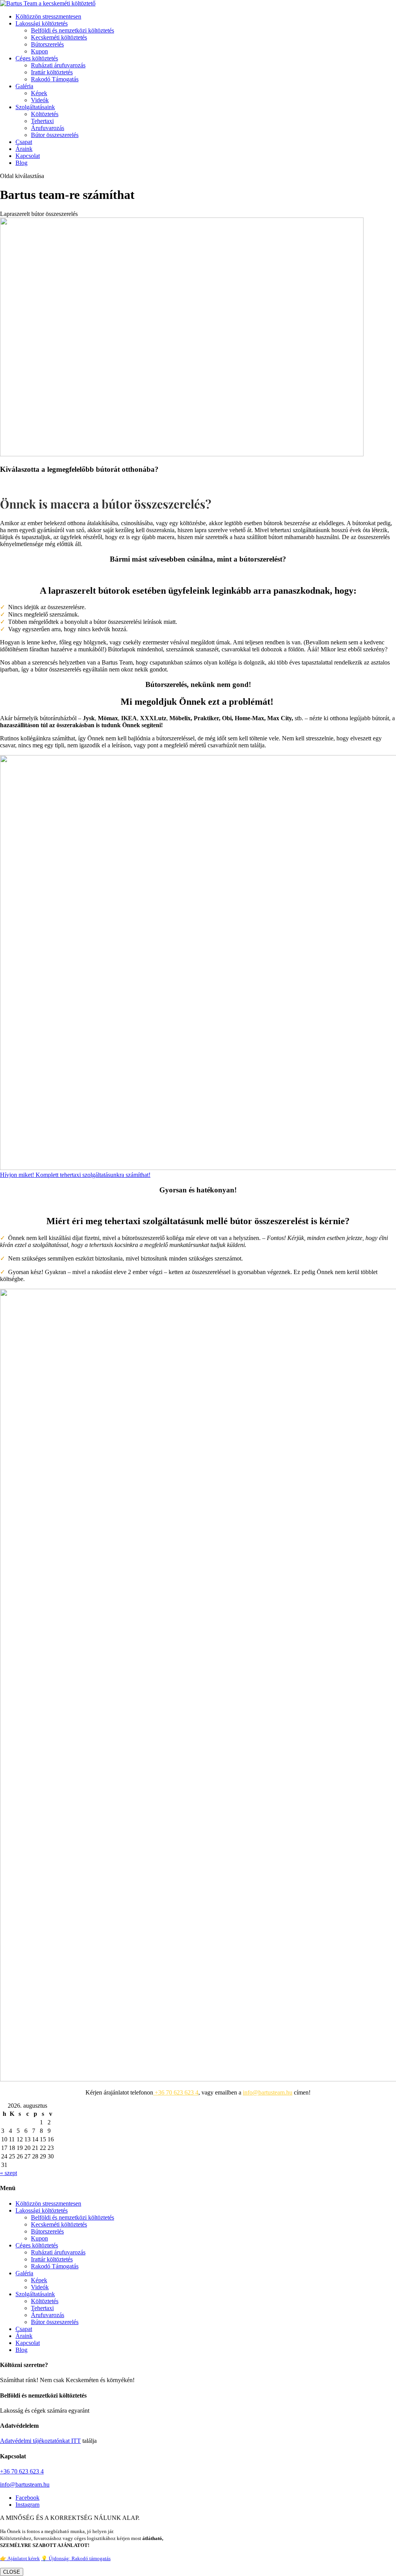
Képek (39, 93)
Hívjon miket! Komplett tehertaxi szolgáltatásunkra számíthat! (75, 1175)
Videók (40, 100)
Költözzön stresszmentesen (48, 16)
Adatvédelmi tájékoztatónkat (35, 2441)
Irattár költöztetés (52, 72)
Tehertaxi (42, 121)
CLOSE (12, 2572)
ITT (75, 2441)
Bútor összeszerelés (55, 135)
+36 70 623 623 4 (176, 2092)
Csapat (24, 142)
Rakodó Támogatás (55, 79)
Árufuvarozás (48, 128)
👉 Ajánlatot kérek (20, 2558)
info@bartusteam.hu (268, 2092)
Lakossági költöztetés (42, 23)
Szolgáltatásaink (35, 107)
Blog (21, 163)
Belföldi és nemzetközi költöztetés (73, 30)
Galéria (24, 86)
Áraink (24, 149)
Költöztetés (45, 114)
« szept (9, 2173)
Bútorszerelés (47, 44)
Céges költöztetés (37, 58)
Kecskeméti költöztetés (59, 37)
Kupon (39, 51)
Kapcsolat (28, 156)
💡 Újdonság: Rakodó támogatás (76, 2558)
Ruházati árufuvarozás (58, 65)
